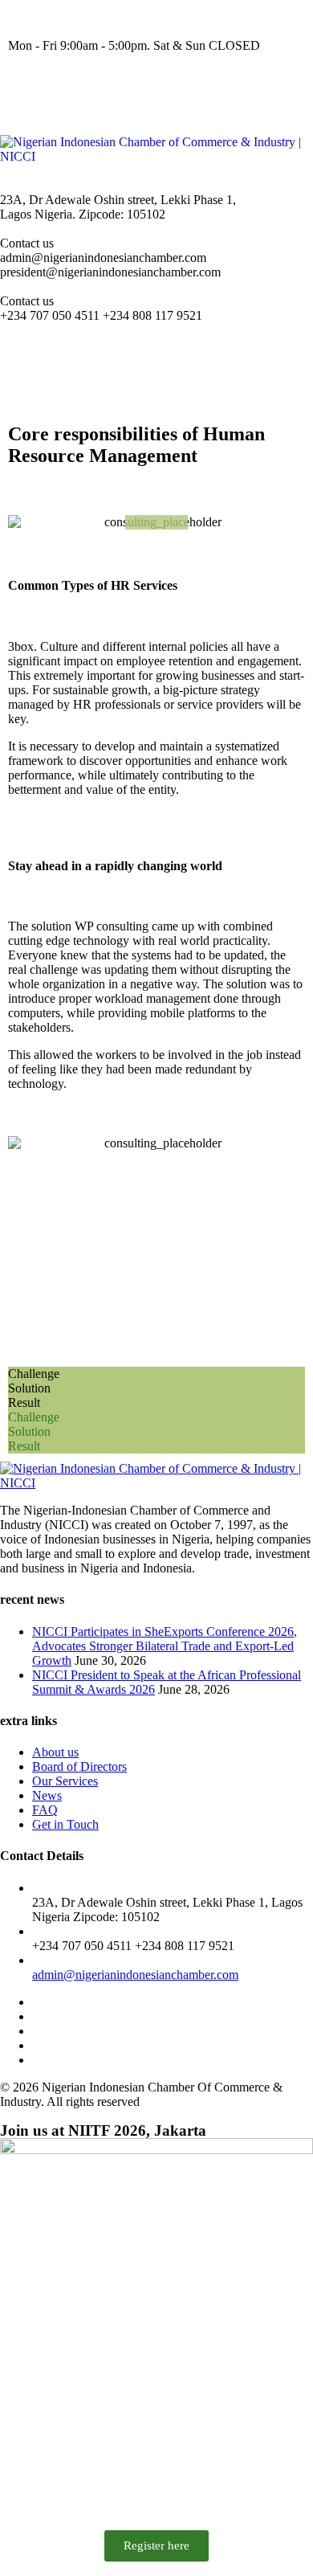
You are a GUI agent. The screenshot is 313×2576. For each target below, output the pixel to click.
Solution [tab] (29, 1388)
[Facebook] (28, 89)
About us (55, 1752)
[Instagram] (71, 89)
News (47, 1795)
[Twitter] (115, 89)
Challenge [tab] (34, 1374)
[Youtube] (158, 89)
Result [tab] (24, 1402)
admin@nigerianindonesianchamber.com (135, 1975)
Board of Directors (79, 1766)
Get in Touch (65, 1824)
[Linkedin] (201, 89)
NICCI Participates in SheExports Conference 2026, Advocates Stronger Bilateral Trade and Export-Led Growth (165, 1646)
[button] (156, 360)
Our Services (65, 1781)
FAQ (45, 1810)
